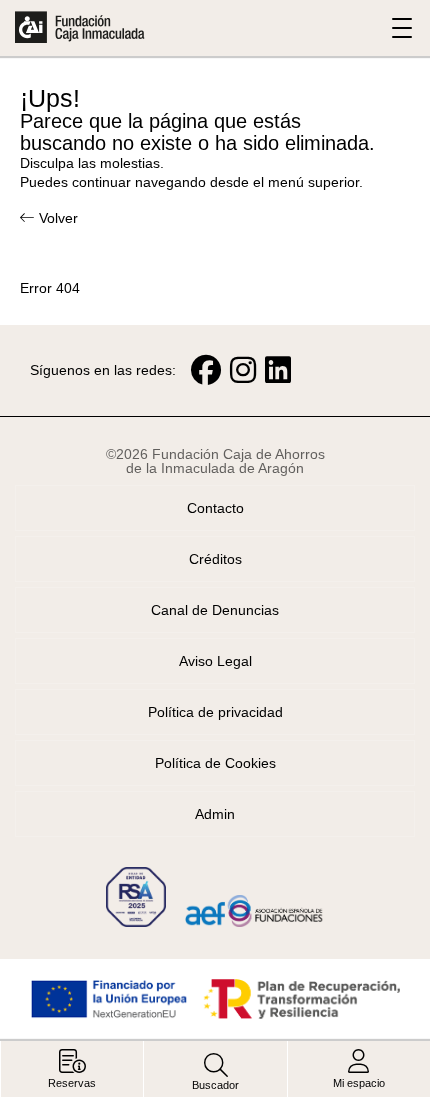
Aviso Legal (215, 661)
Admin (215, 814)
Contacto (215, 508)
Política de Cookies (215, 763)
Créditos (215, 559)
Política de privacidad (215, 712)
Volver (58, 218)
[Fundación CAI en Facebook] (206, 370)
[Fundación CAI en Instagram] (243, 370)
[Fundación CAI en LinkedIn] (278, 370)
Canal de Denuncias (215, 610)
